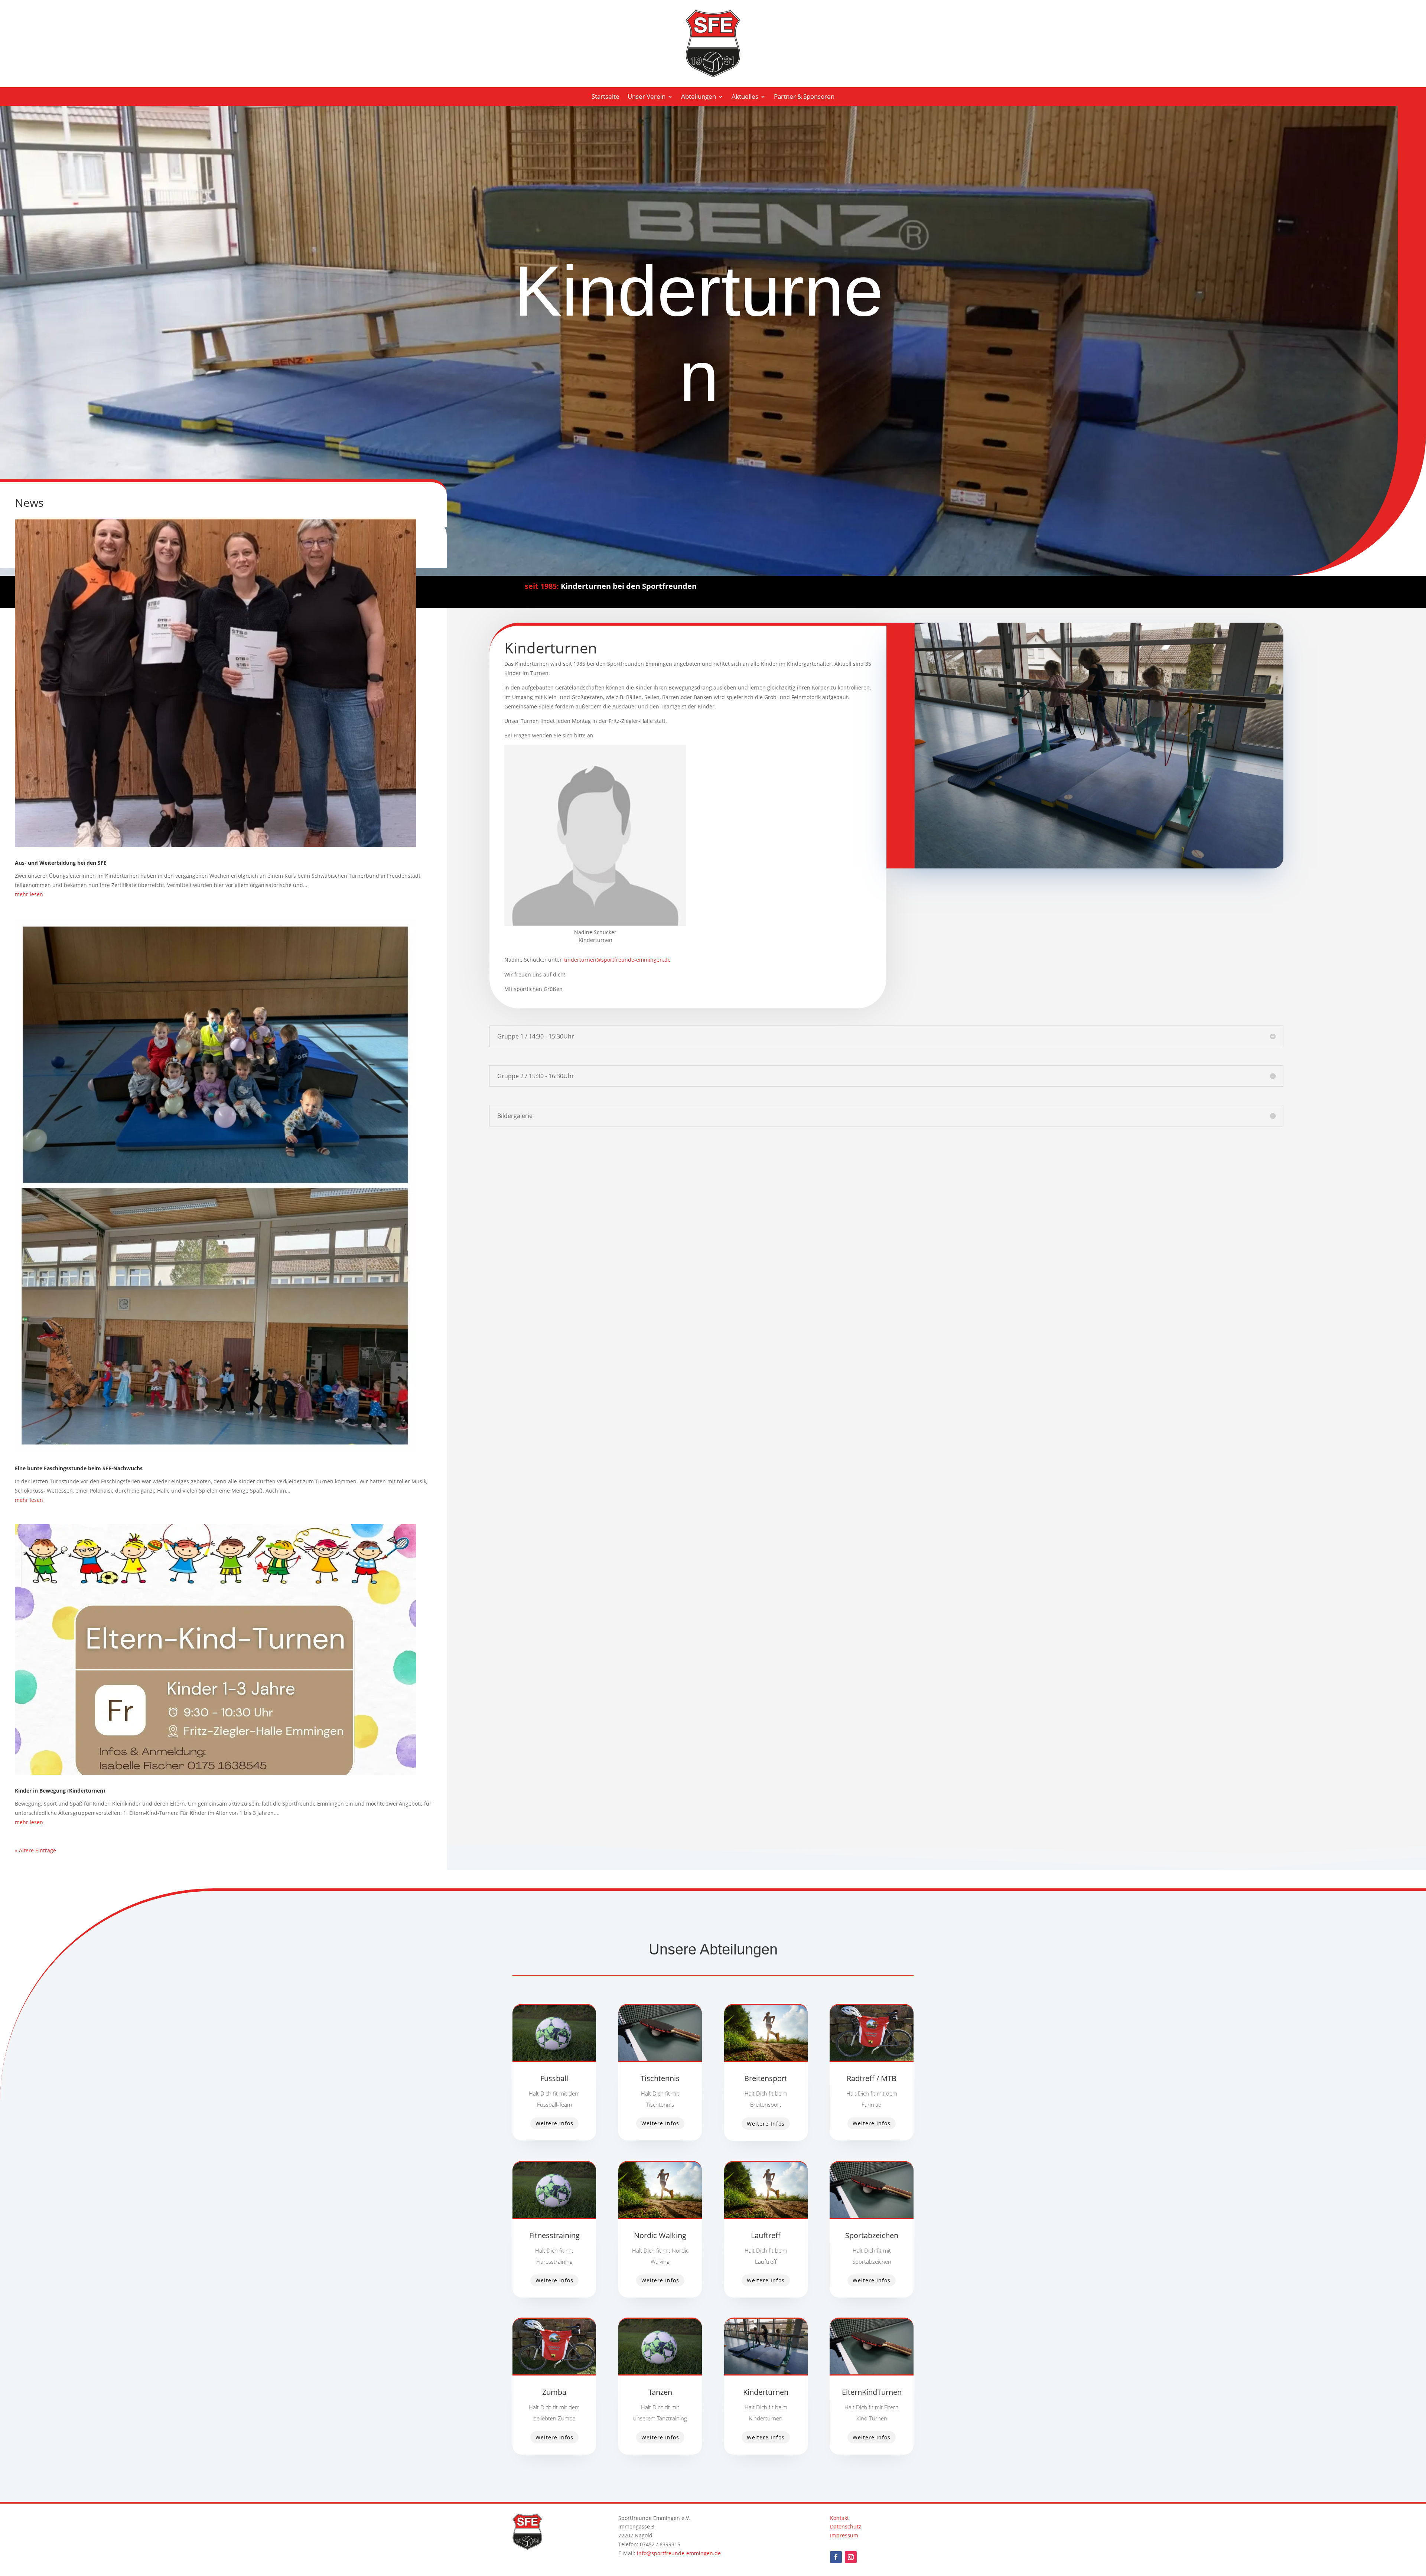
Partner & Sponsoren (804, 97)
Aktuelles (745, 97)
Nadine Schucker (595, 932)
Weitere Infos (554, 2123)
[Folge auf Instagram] (851, 2557)
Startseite (605, 97)
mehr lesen (29, 894)
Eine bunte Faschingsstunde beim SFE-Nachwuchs (79, 1468)
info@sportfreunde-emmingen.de (679, 2553)
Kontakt (839, 2518)
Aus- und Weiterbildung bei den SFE (61, 863)
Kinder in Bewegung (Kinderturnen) (60, 1791)
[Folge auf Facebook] (836, 2557)
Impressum (844, 2535)
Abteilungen (699, 97)
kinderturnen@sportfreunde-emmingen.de (617, 960)
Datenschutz (846, 2526)
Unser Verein (647, 97)
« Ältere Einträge (35, 1850)
